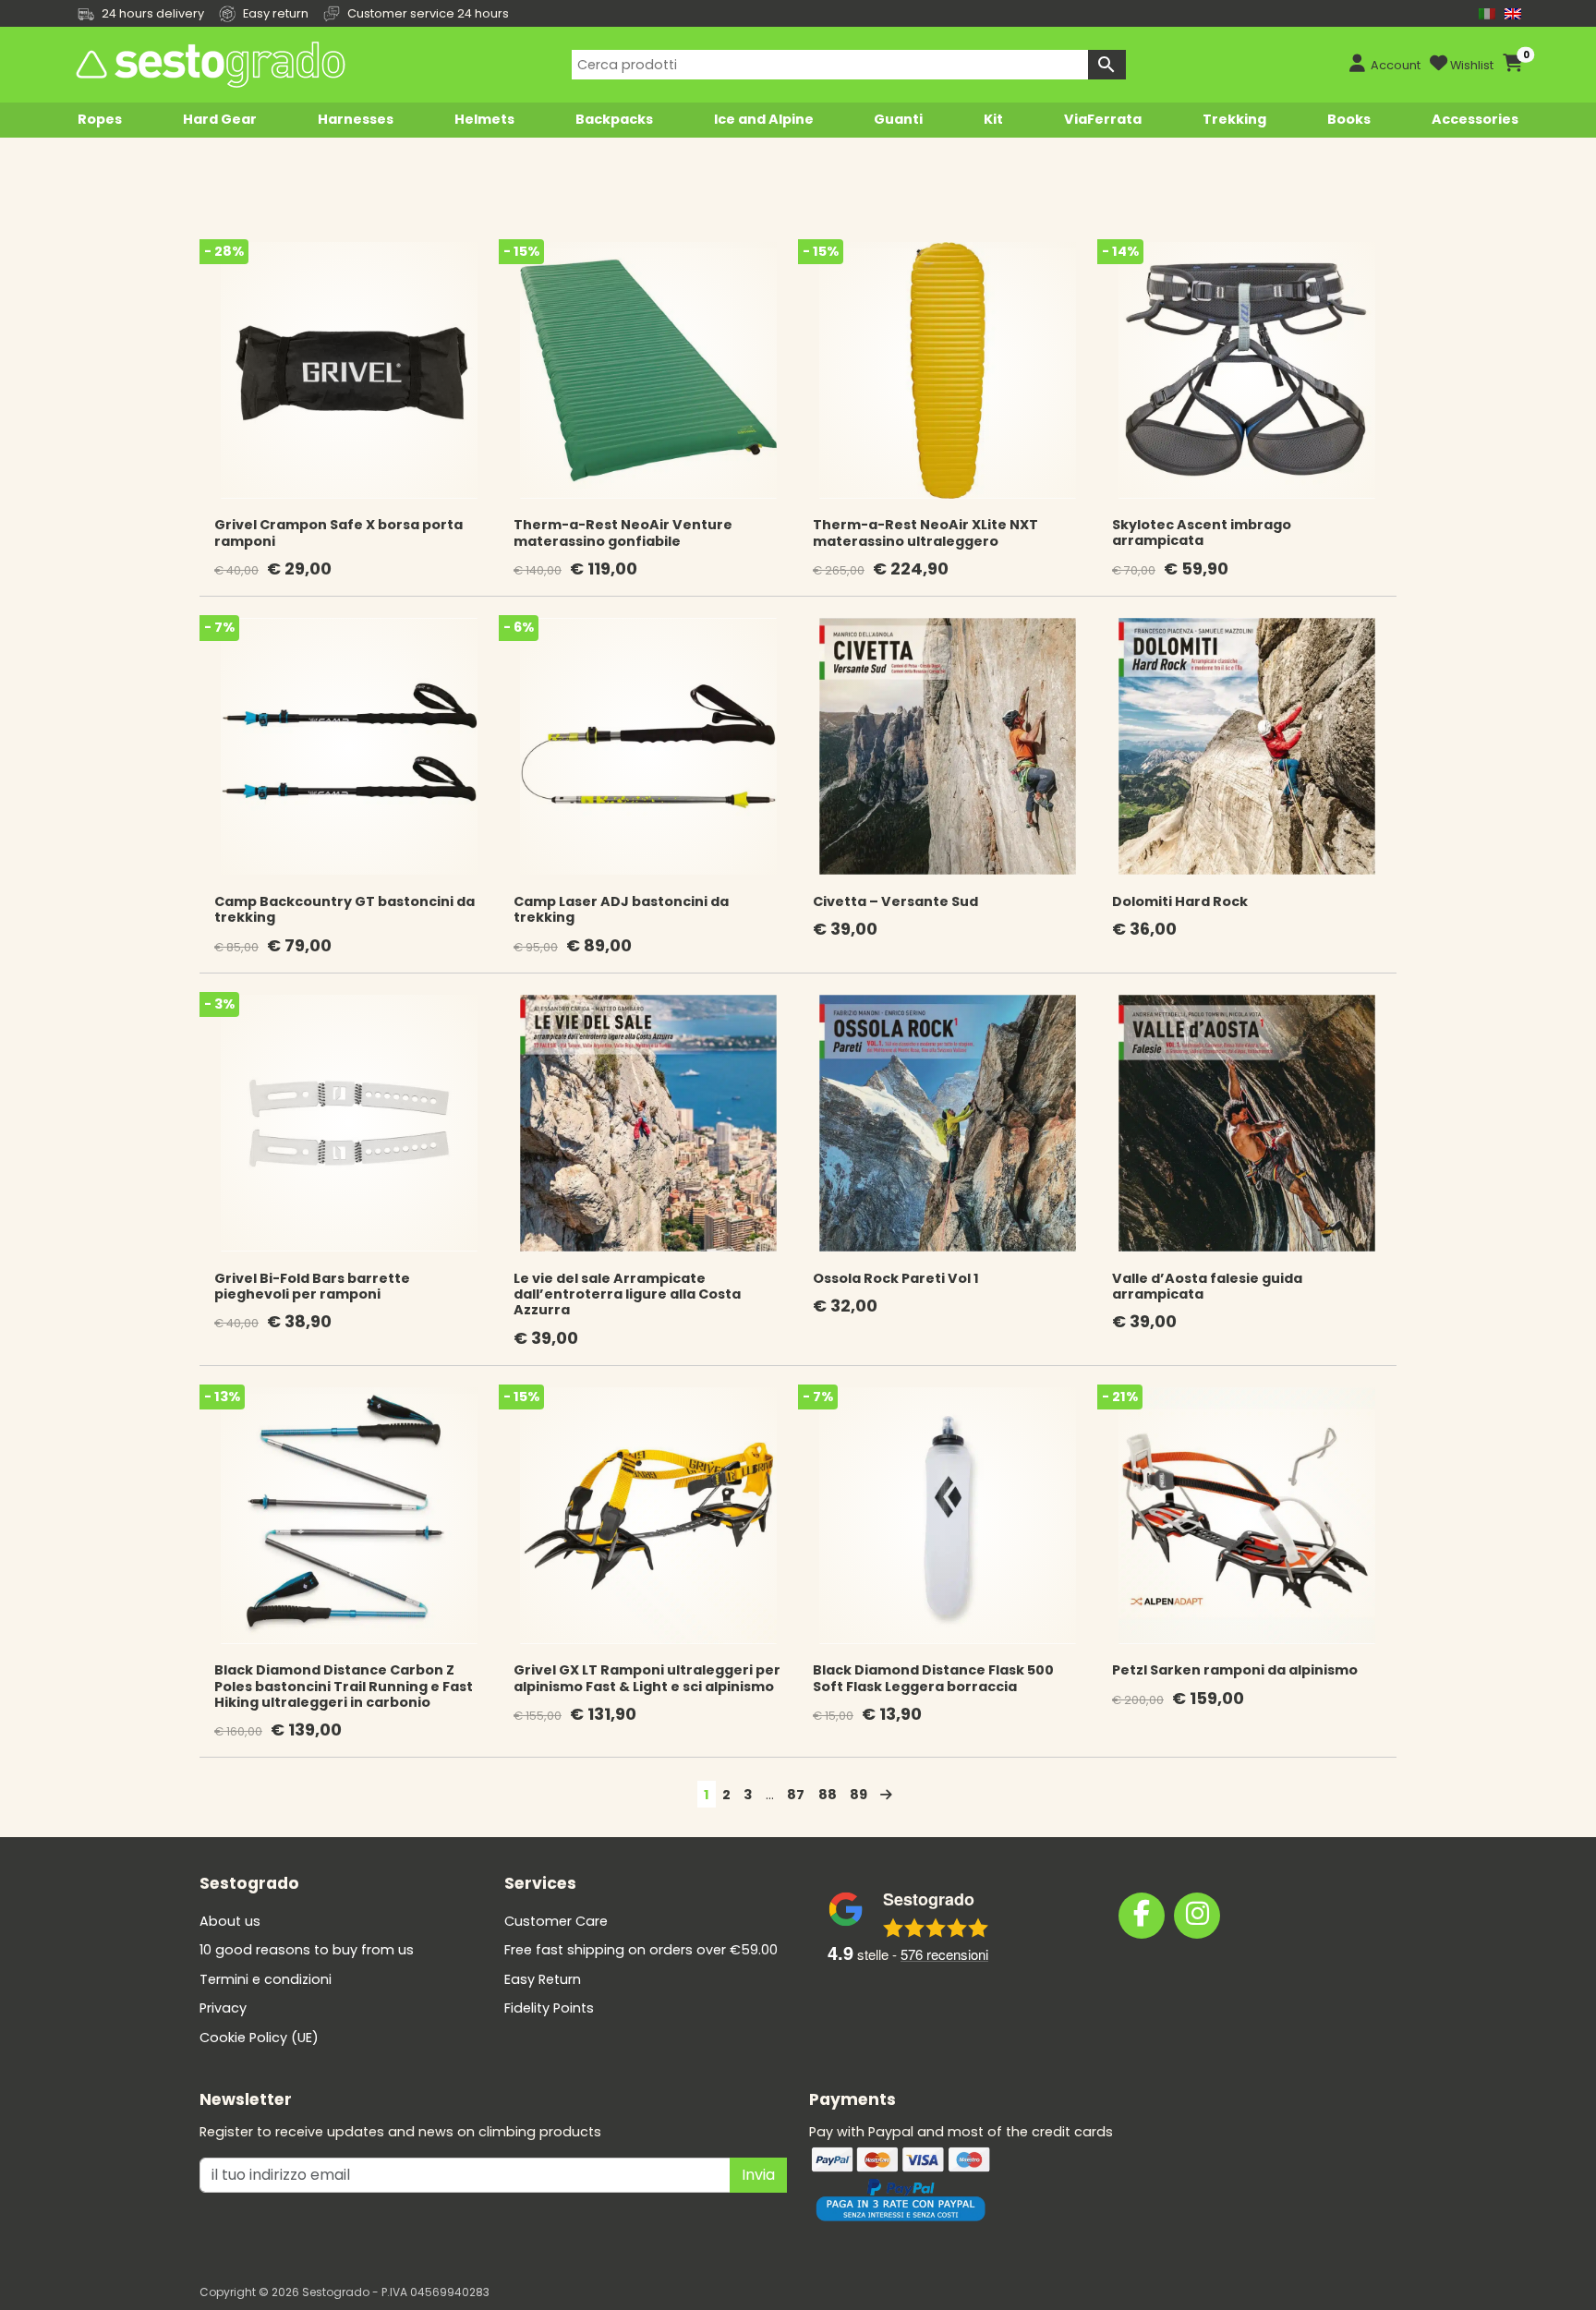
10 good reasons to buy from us (307, 1950)
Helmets (484, 119)
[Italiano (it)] (1487, 13)
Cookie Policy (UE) (259, 2038)
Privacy (223, 2008)
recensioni (944, 1954)
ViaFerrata (1103, 119)
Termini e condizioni (266, 1979)
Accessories (1475, 119)
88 (828, 1795)
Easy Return (543, 1979)
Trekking (1234, 119)
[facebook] (1142, 1916)
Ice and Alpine (764, 119)
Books (1349, 119)
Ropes (100, 119)
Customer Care (556, 1921)
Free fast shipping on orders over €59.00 (641, 1950)
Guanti (898, 119)
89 (858, 1795)
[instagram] (1197, 1916)
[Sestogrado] (209, 65)
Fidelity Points (549, 2008)
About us (230, 1921)
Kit (993, 119)
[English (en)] (1513, 13)
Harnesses (356, 119)
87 (796, 1795)
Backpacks (614, 119)
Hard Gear (220, 119)
